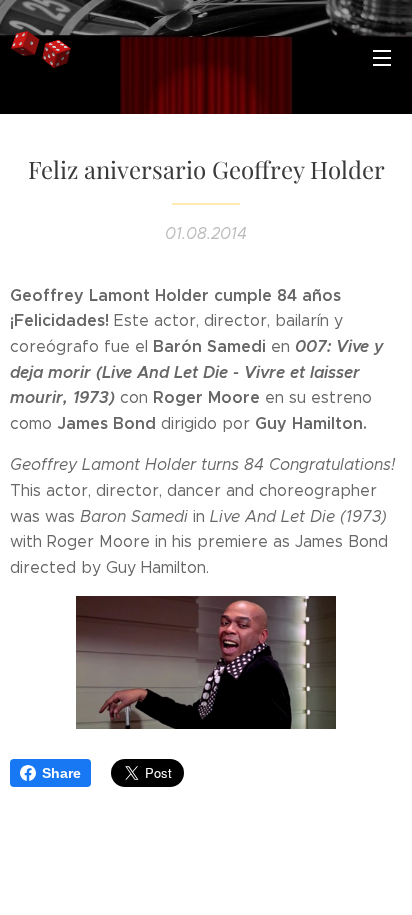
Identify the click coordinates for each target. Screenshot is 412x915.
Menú (382, 57)
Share (61, 773)
